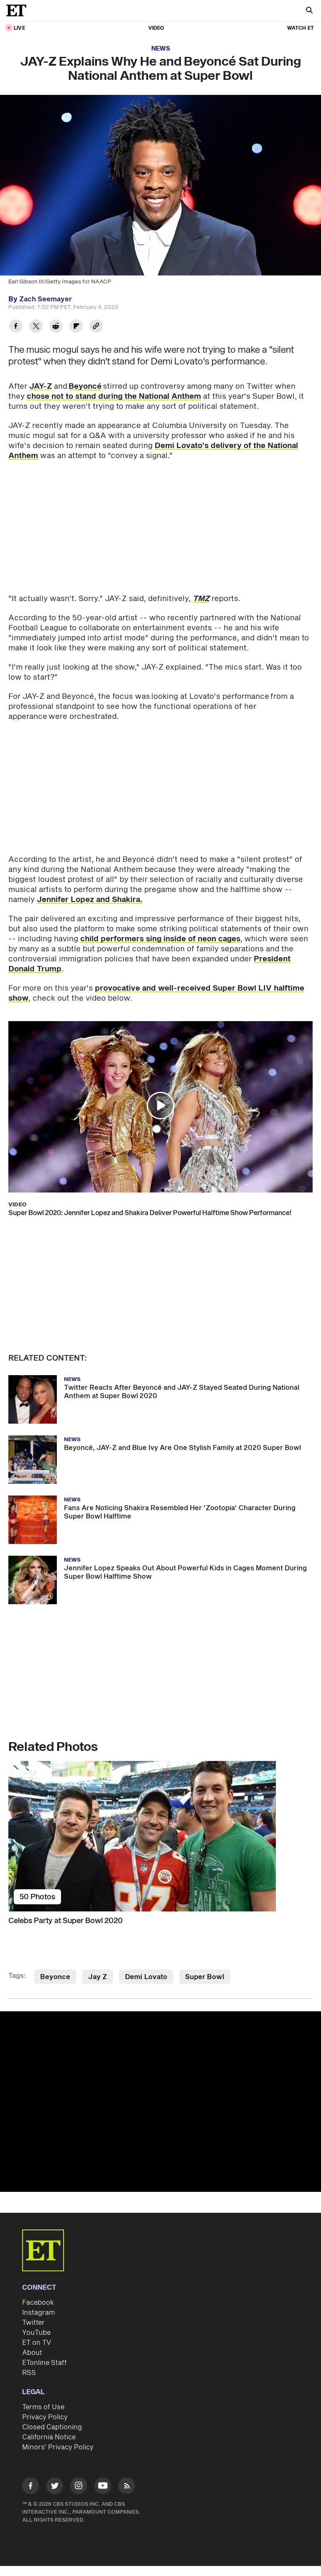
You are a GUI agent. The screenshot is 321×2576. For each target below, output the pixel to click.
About (32, 2353)
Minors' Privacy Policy (58, 2447)
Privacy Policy (45, 2417)
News (161, 49)
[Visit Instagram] (79, 2487)
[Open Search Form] (309, 11)
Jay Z (98, 1977)
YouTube (36, 2333)
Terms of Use (43, 2407)
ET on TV (37, 2343)
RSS (29, 2373)
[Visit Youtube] (103, 2486)
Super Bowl (205, 1977)
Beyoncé (85, 386)
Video (156, 28)
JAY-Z (41, 386)
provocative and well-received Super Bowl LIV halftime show (156, 993)
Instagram (38, 2313)
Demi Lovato (146, 1977)
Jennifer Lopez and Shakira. (90, 900)
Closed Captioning (52, 2427)
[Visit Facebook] (31, 2487)
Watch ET (301, 28)
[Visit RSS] (127, 2487)
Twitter (33, 2323)
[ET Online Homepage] (19, 10)
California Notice (49, 2437)
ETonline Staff (45, 2363)
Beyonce (55, 1977)
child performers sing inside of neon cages (160, 939)
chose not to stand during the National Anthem (114, 396)
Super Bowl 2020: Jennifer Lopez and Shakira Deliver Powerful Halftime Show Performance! (150, 1213)
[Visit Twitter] (55, 2487)
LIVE (19, 28)
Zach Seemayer (46, 299)
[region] (160, 2102)
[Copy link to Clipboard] (96, 327)
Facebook (38, 2303)
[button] (160, 1106)
